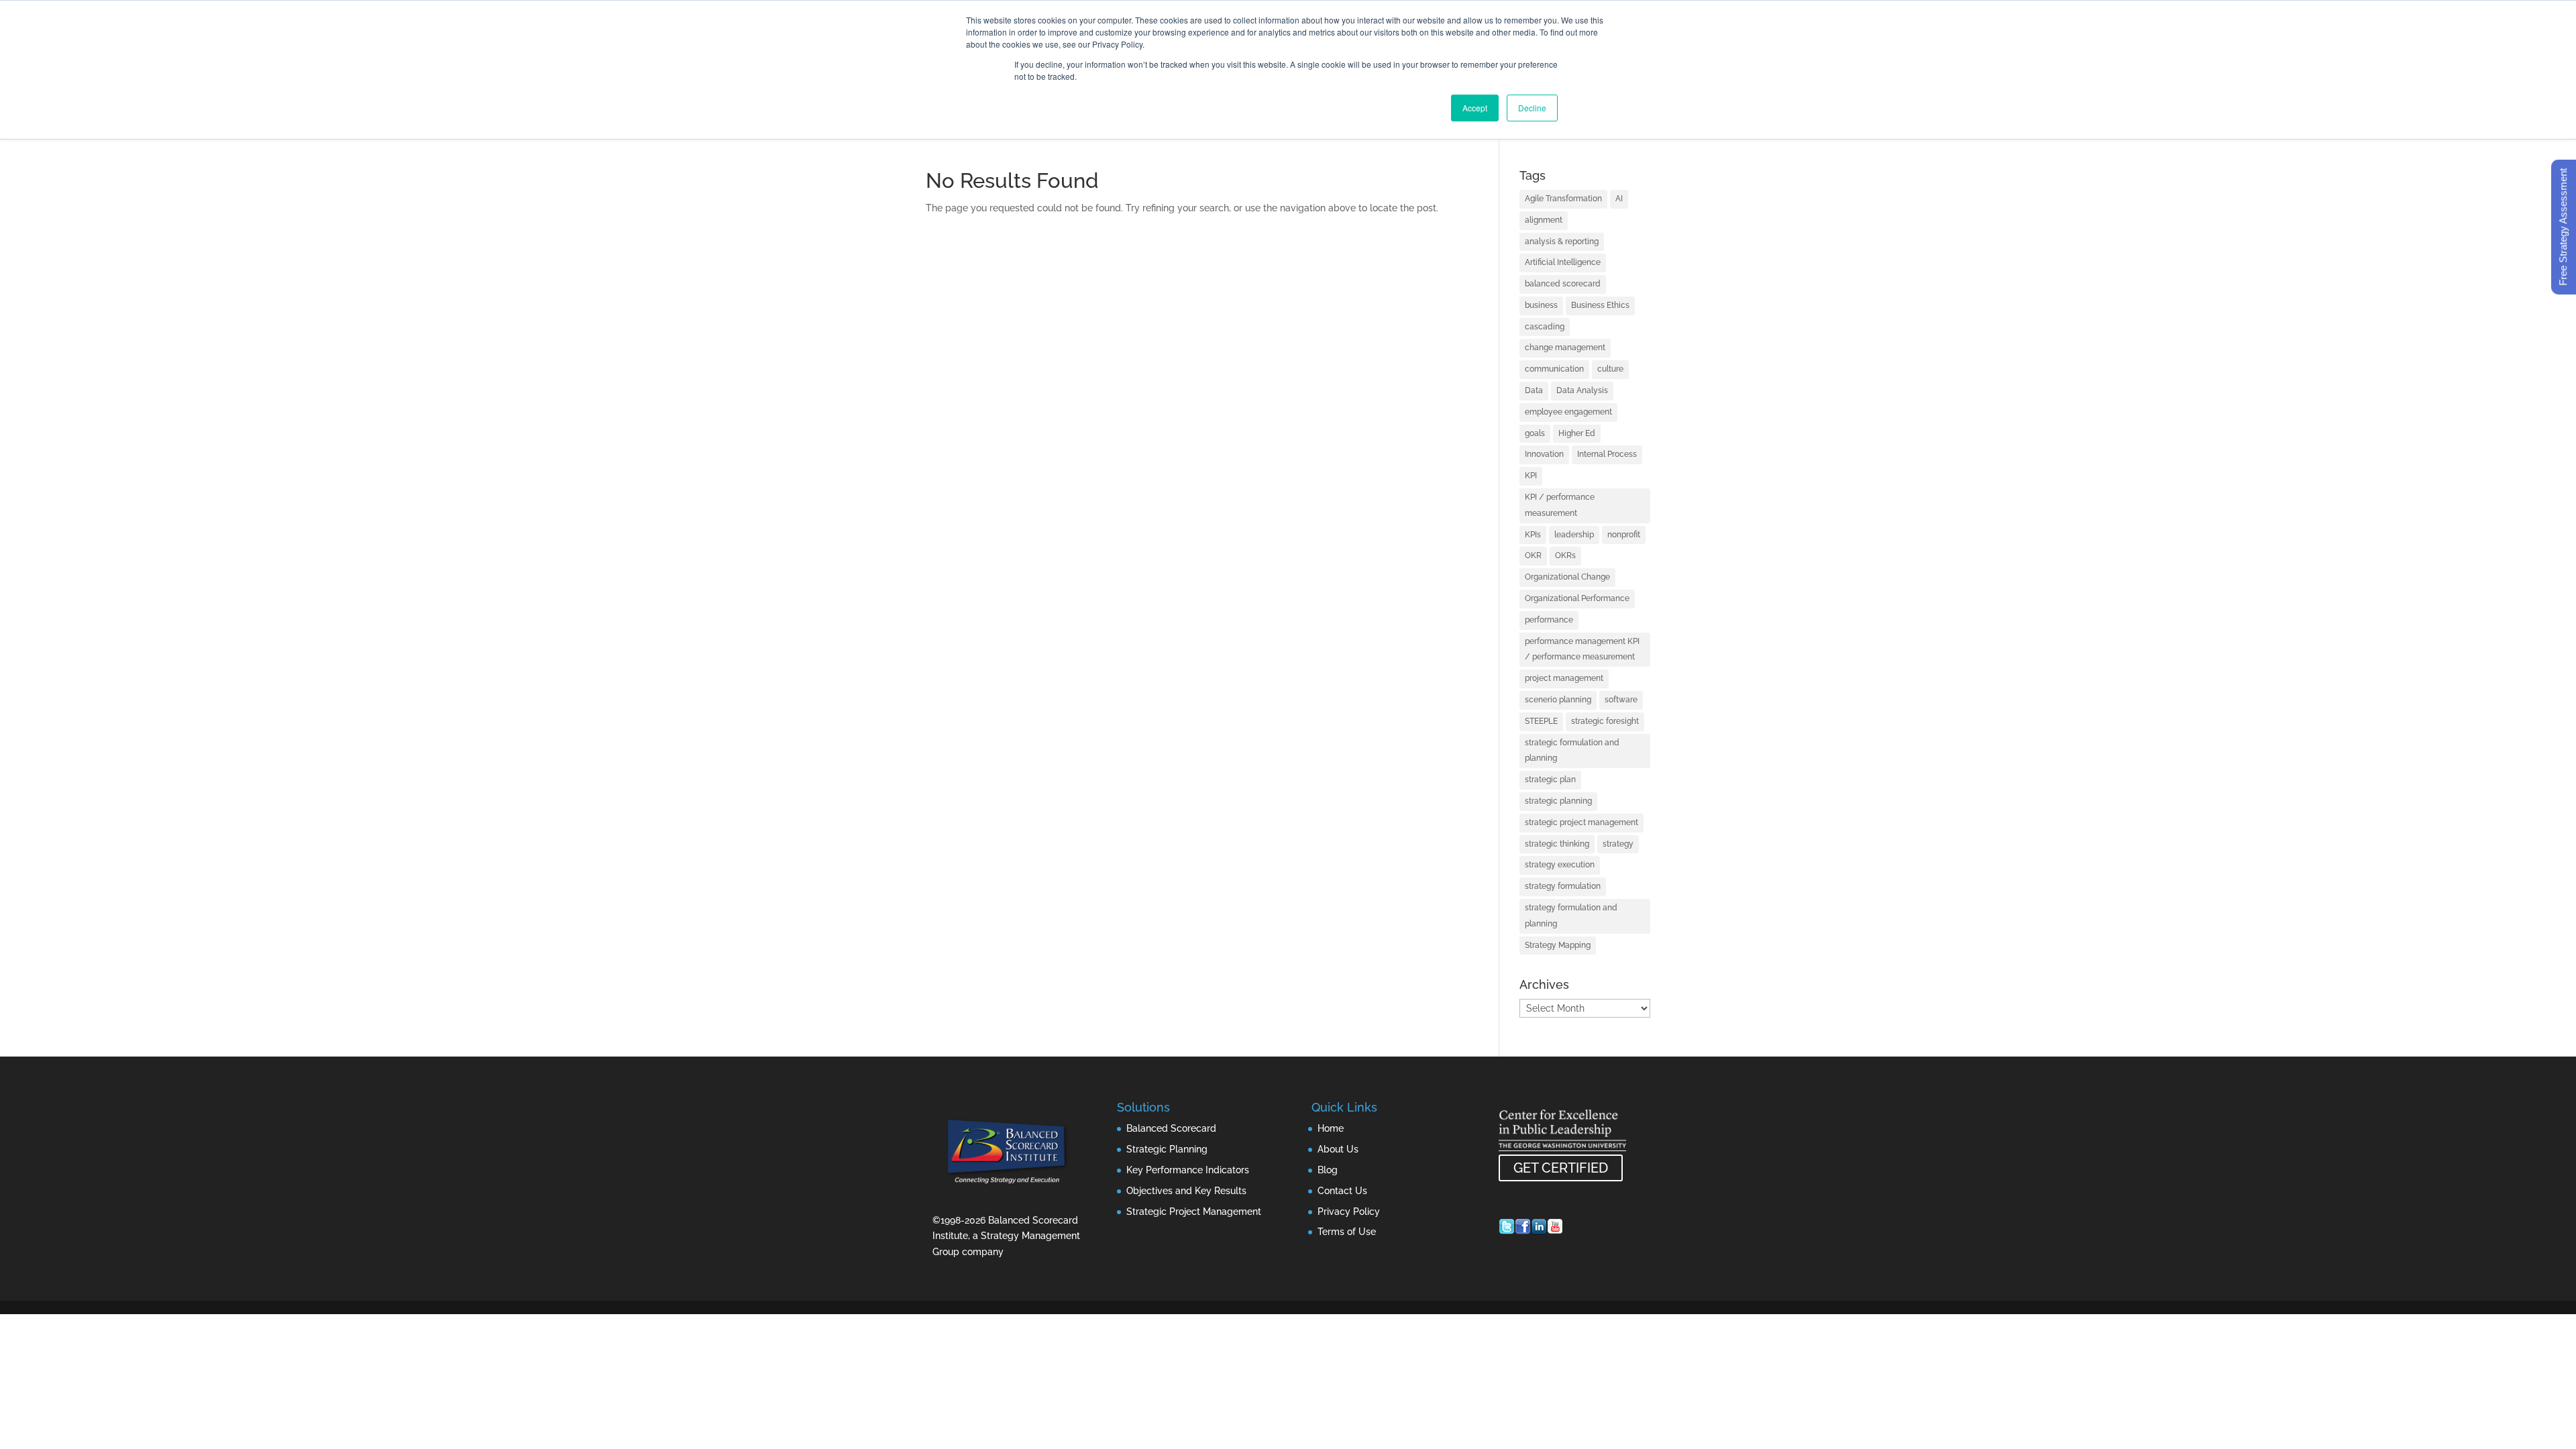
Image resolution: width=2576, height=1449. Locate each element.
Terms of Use (1347, 1232)
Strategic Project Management (1194, 1212)
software (1621, 700)
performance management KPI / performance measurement (1582, 649)
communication (1554, 369)
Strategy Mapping (1558, 945)
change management (1565, 347)
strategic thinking (1557, 844)
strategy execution (1560, 865)
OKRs (1565, 555)
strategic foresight (1605, 721)
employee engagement (1568, 412)
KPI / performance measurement (1560, 505)
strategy (1618, 844)
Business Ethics (1600, 305)
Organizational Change (1567, 577)
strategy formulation (1563, 886)
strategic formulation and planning (1572, 751)
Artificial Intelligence (1563, 262)
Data (1534, 390)
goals (1535, 433)
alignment (1544, 220)
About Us (1338, 1149)
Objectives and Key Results (1186, 1191)
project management (1564, 678)
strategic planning (1558, 801)
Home (1331, 1128)
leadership (1574, 535)
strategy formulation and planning (1571, 916)
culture (1610, 369)
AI (1619, 199)
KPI (1531, 476)
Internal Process (1607, 454)
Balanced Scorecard (1171, 1128)
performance (1549, 620)
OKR (1533, 555)
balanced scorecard (1563, 284)
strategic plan (1550, 780)
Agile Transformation (1563, 199)
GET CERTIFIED (1561, 1168)
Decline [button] (1532, 108)
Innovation (1544, 454)
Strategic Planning (1167, 1149)
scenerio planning (1558, 700)
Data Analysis (1582, 390)
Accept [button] (1475, 108)
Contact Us (1342, 1191)
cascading (1545, 327)
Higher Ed (1577, 433)
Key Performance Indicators (1188, 1170)
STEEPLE (1541, 721)
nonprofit (1624, 535)
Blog (1328, 1170)
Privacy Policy (1349, 1212)
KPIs (1533, 535)
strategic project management (1581, 822)
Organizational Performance (1577, 598)
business (1541, 305)
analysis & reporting (1562, 241)
